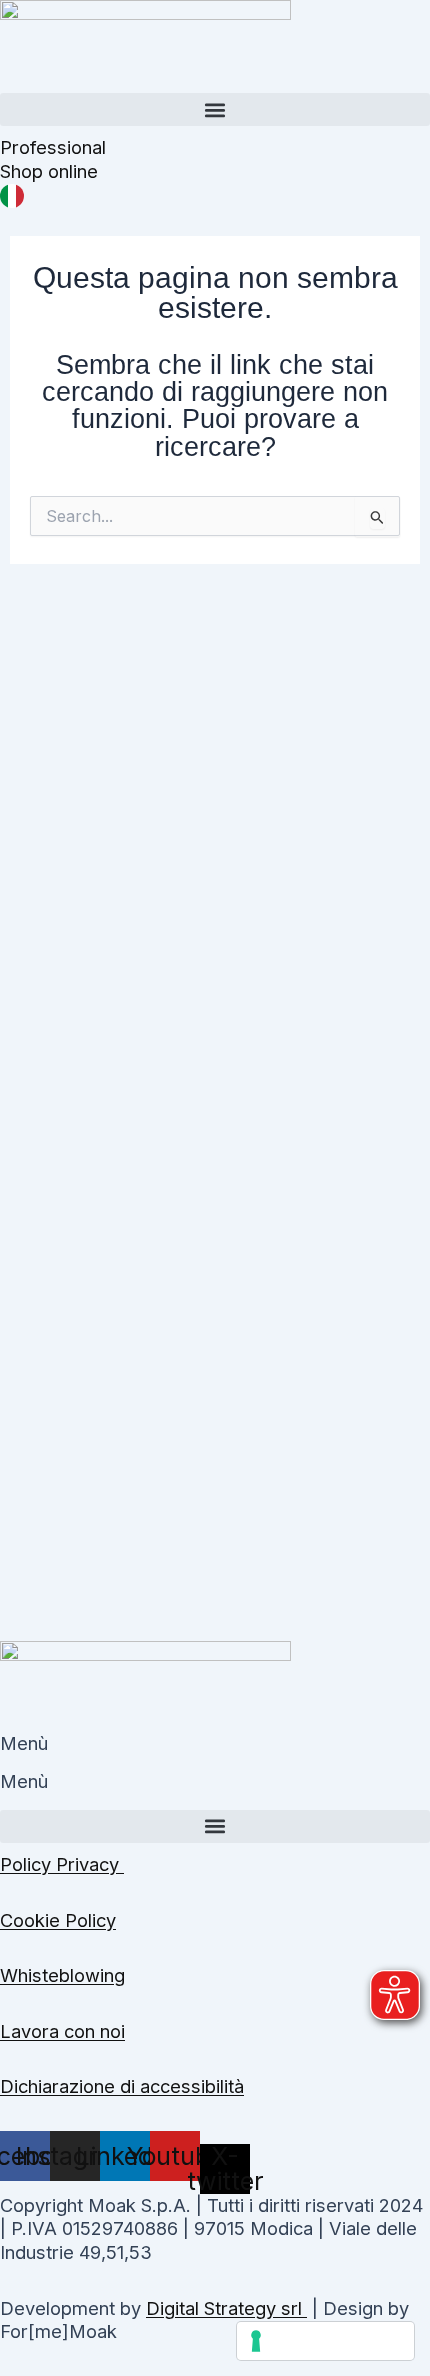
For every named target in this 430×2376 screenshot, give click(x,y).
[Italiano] (12, 194)
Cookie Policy (58, 1920)
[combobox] (215, 195)
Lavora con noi (62, 2031)
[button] (215, 109)
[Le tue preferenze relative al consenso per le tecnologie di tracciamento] (325, 2341)
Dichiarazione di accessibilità (122, 2086)
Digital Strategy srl (226, 2308)
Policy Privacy (62, 1864)
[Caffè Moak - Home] (145, 44)
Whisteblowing (62, 1975)
